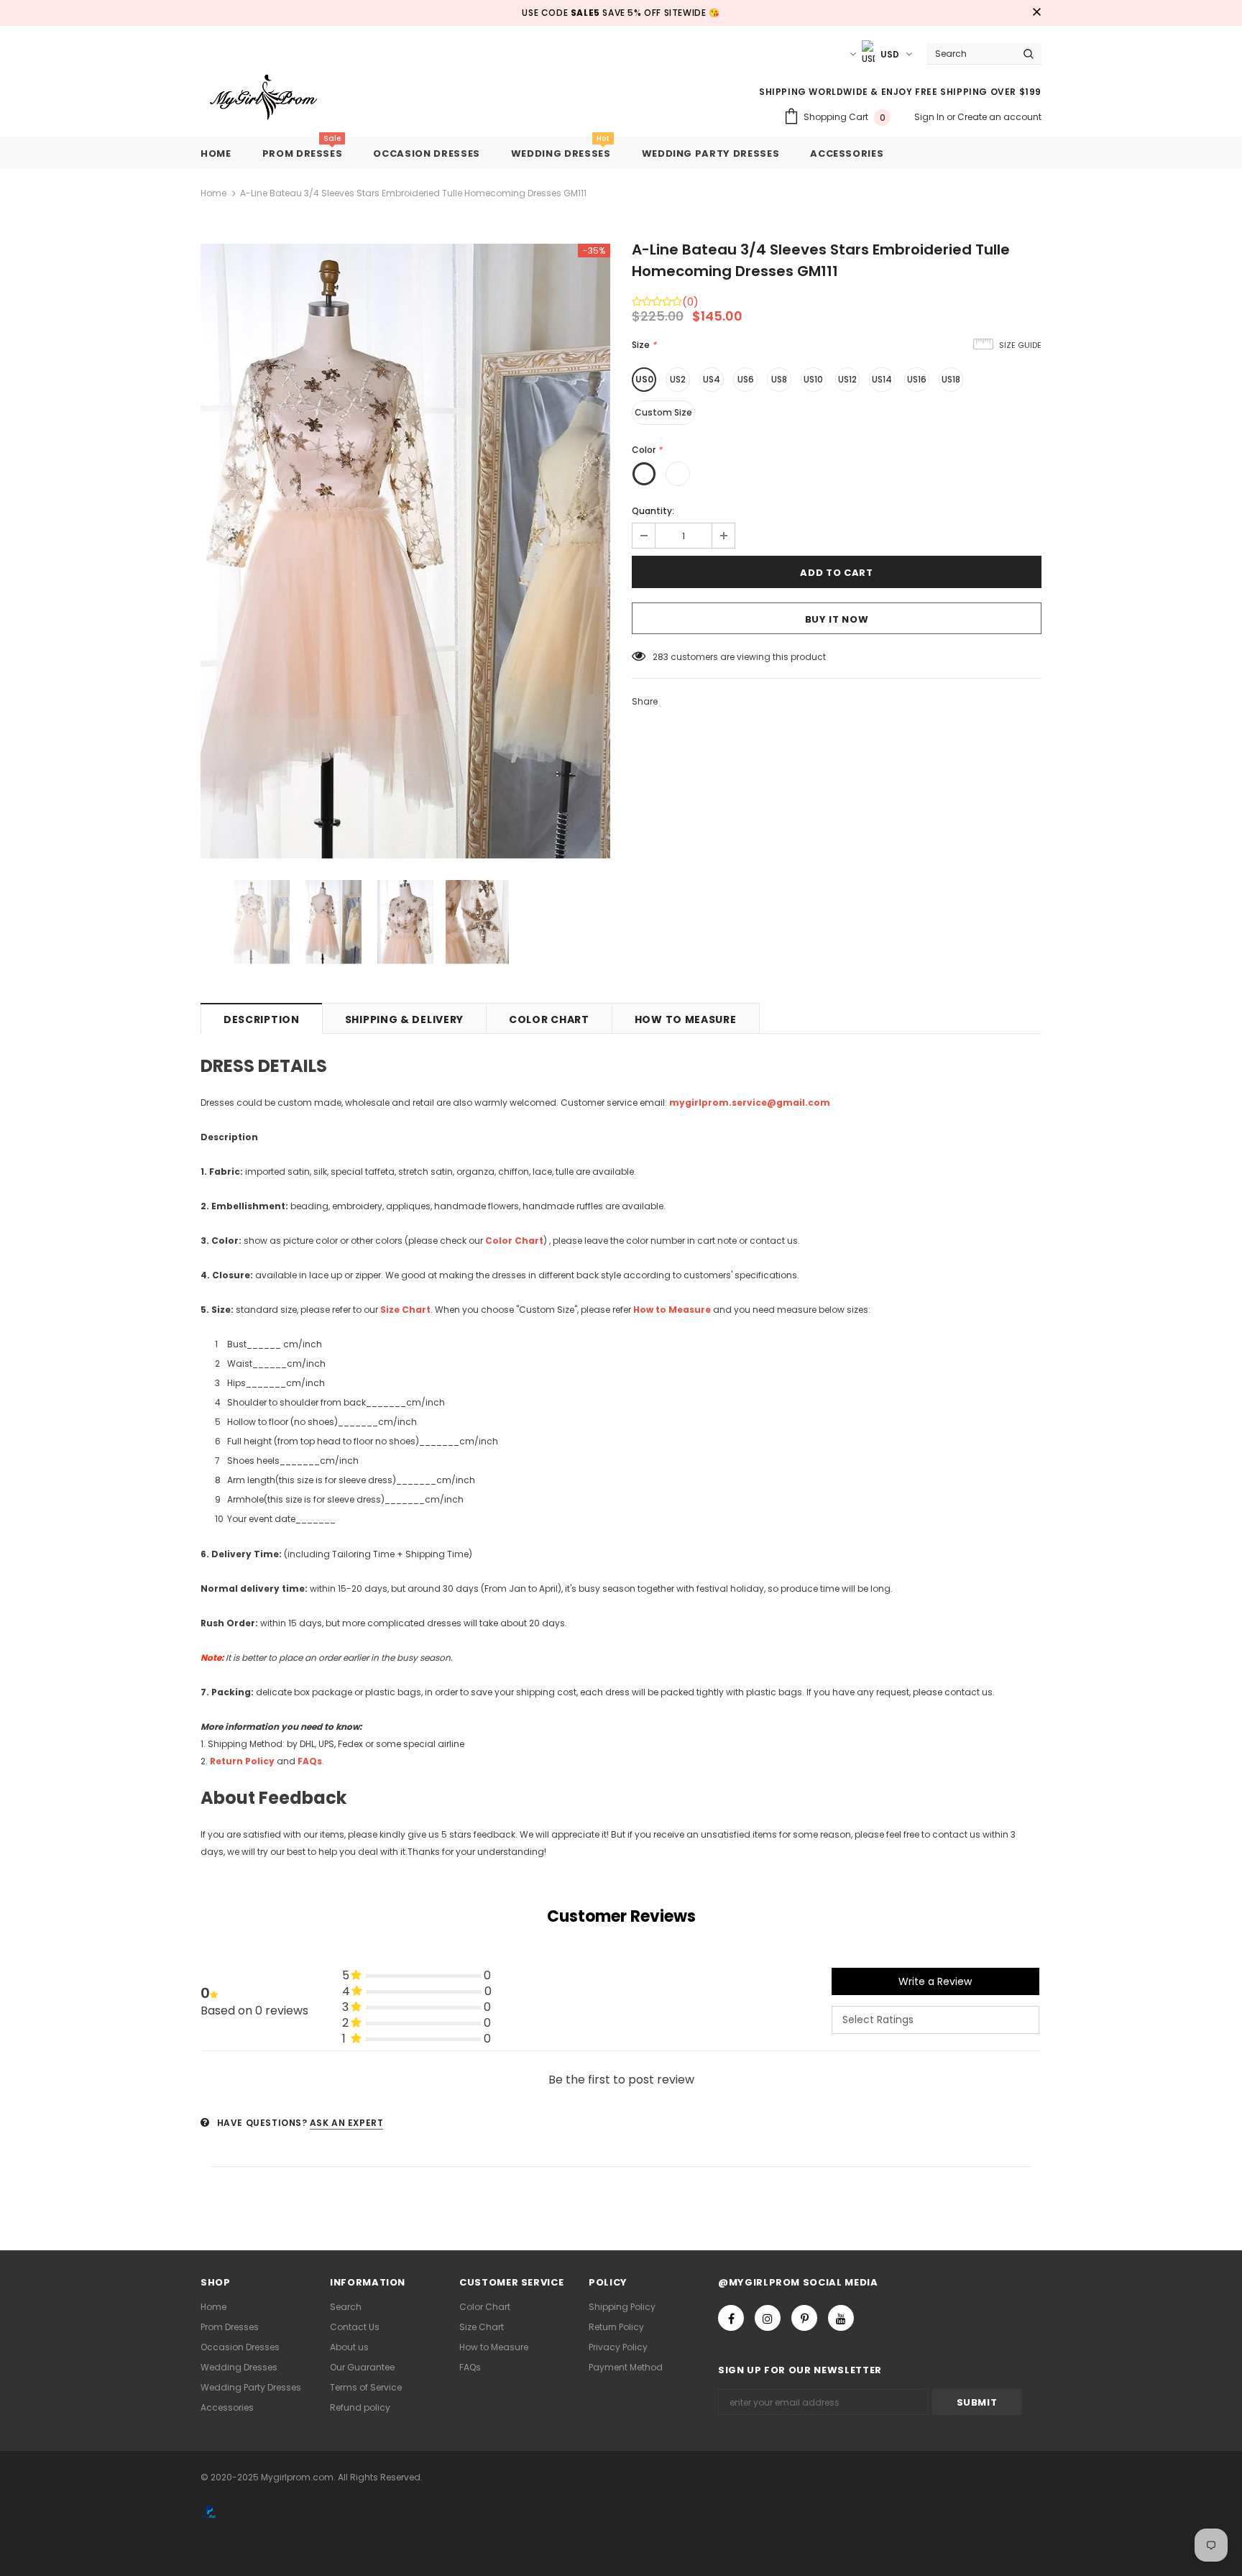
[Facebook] (731, 2318)
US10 (813, 379)
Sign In (930, 117)
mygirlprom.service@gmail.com (750, 1103)
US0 (644, 379)
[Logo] (274, 98)
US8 (779, 379)
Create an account (999, 117)
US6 (746, 379)
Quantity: (653, 511)
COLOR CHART (549, 1019)
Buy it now (837, 619)
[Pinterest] (804, 2318)
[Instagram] (768, 2318)
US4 (712, 379)
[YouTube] (841, 2318)
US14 (882, 379)
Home (213, 193)
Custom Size (663, 412)
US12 (847, 379)
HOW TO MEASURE (686, 1019)
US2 (678, 379)
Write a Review (935, 1981)
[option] (405, 551)
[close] (1036, 13)
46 (658, 657)
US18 (951, 379)
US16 (917, 379)
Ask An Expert (347, 2123)
